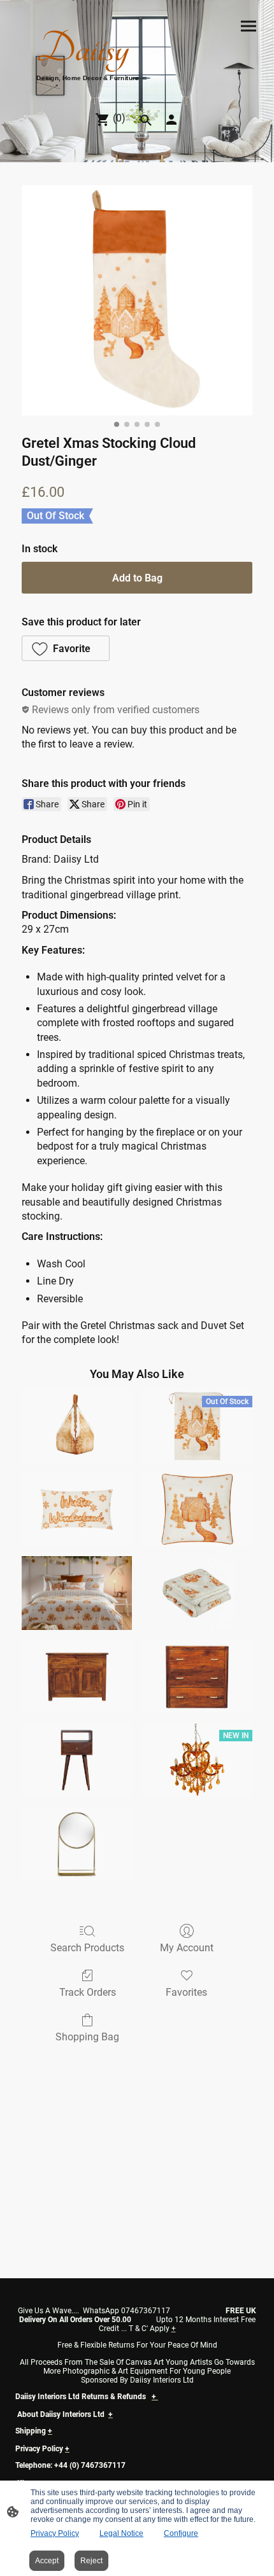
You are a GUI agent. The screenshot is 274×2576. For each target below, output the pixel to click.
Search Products (87, 1948)
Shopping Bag (87, 2037)
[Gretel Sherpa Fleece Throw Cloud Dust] (197, 1593)
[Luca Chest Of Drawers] (197, 1677)
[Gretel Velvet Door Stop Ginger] (77, 1426)
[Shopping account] (171, 120)
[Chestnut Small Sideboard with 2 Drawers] (77, 1677)
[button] (66, 648)
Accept (47, 2561)
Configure (181, 2533)
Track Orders (88, 1992)
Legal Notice (121, 2533)
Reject (91, 2561)
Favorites (186, 1992)
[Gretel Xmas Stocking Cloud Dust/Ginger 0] (137, 300)
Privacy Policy (55, 2533)
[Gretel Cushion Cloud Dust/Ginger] (197, 1509)
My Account (187, 1948)
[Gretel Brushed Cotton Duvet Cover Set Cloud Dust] (77, 1593)
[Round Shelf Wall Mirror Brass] (77, 1843)
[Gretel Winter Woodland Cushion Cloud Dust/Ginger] (77, 1509)
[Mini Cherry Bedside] (77, 1760)
